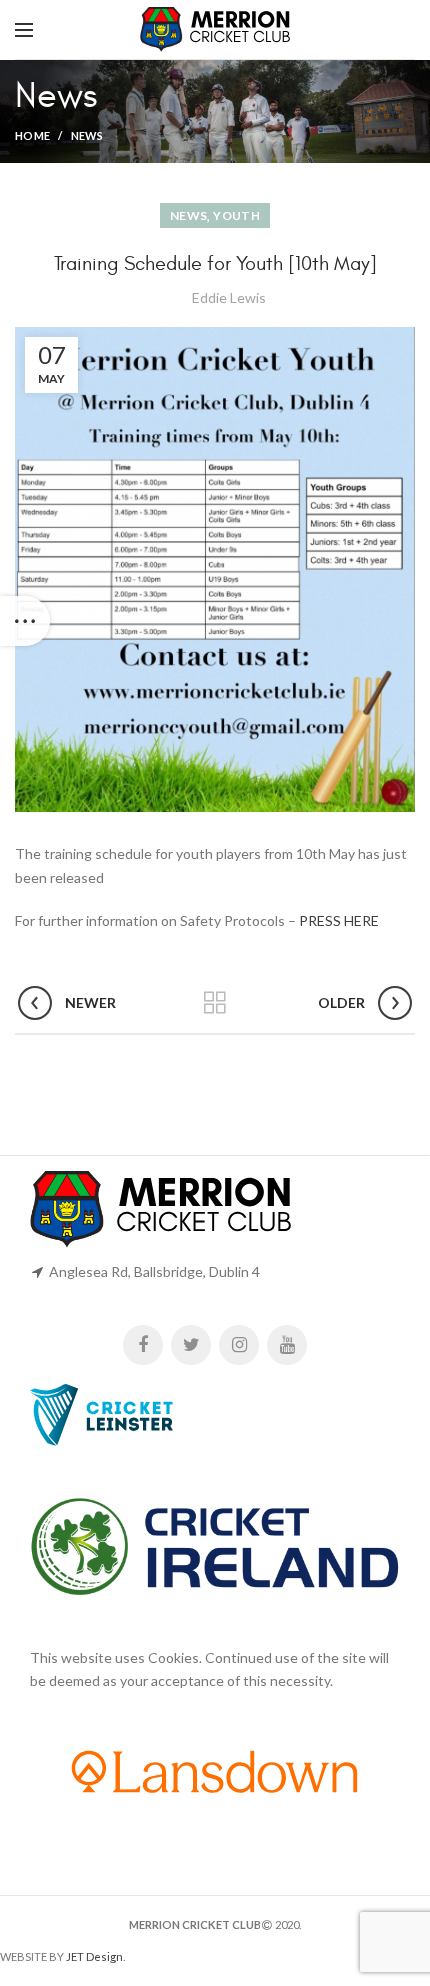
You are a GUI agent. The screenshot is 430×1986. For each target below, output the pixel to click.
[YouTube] (287, 1345)
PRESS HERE (339, 920)
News (87, 135)
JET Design (94, 1956)
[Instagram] (239, 1345)
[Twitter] (191, 1345)
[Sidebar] (25, 621)
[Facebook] (143, 1345)
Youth (236, 215)
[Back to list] (215, 1003)
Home (32, 135)
